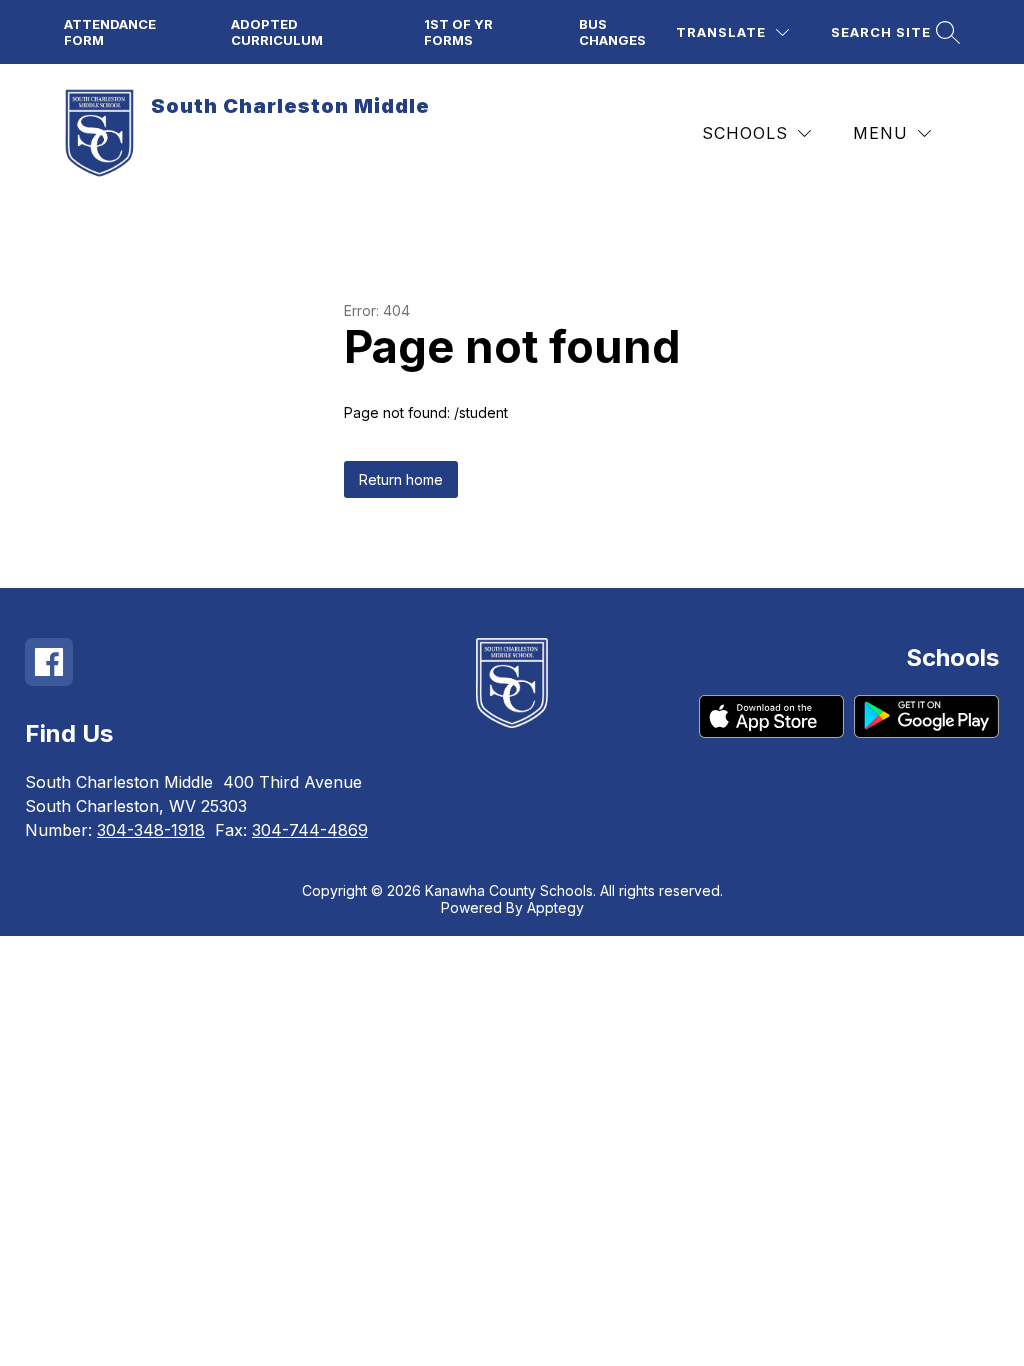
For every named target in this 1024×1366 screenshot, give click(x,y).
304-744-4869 (310, 830)
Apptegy (555, 907)
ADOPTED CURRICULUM (277, 32)
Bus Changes (612, 32)
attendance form (110, 32)
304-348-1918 (151, 830)
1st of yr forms (458, 32)
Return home (401, 479)
